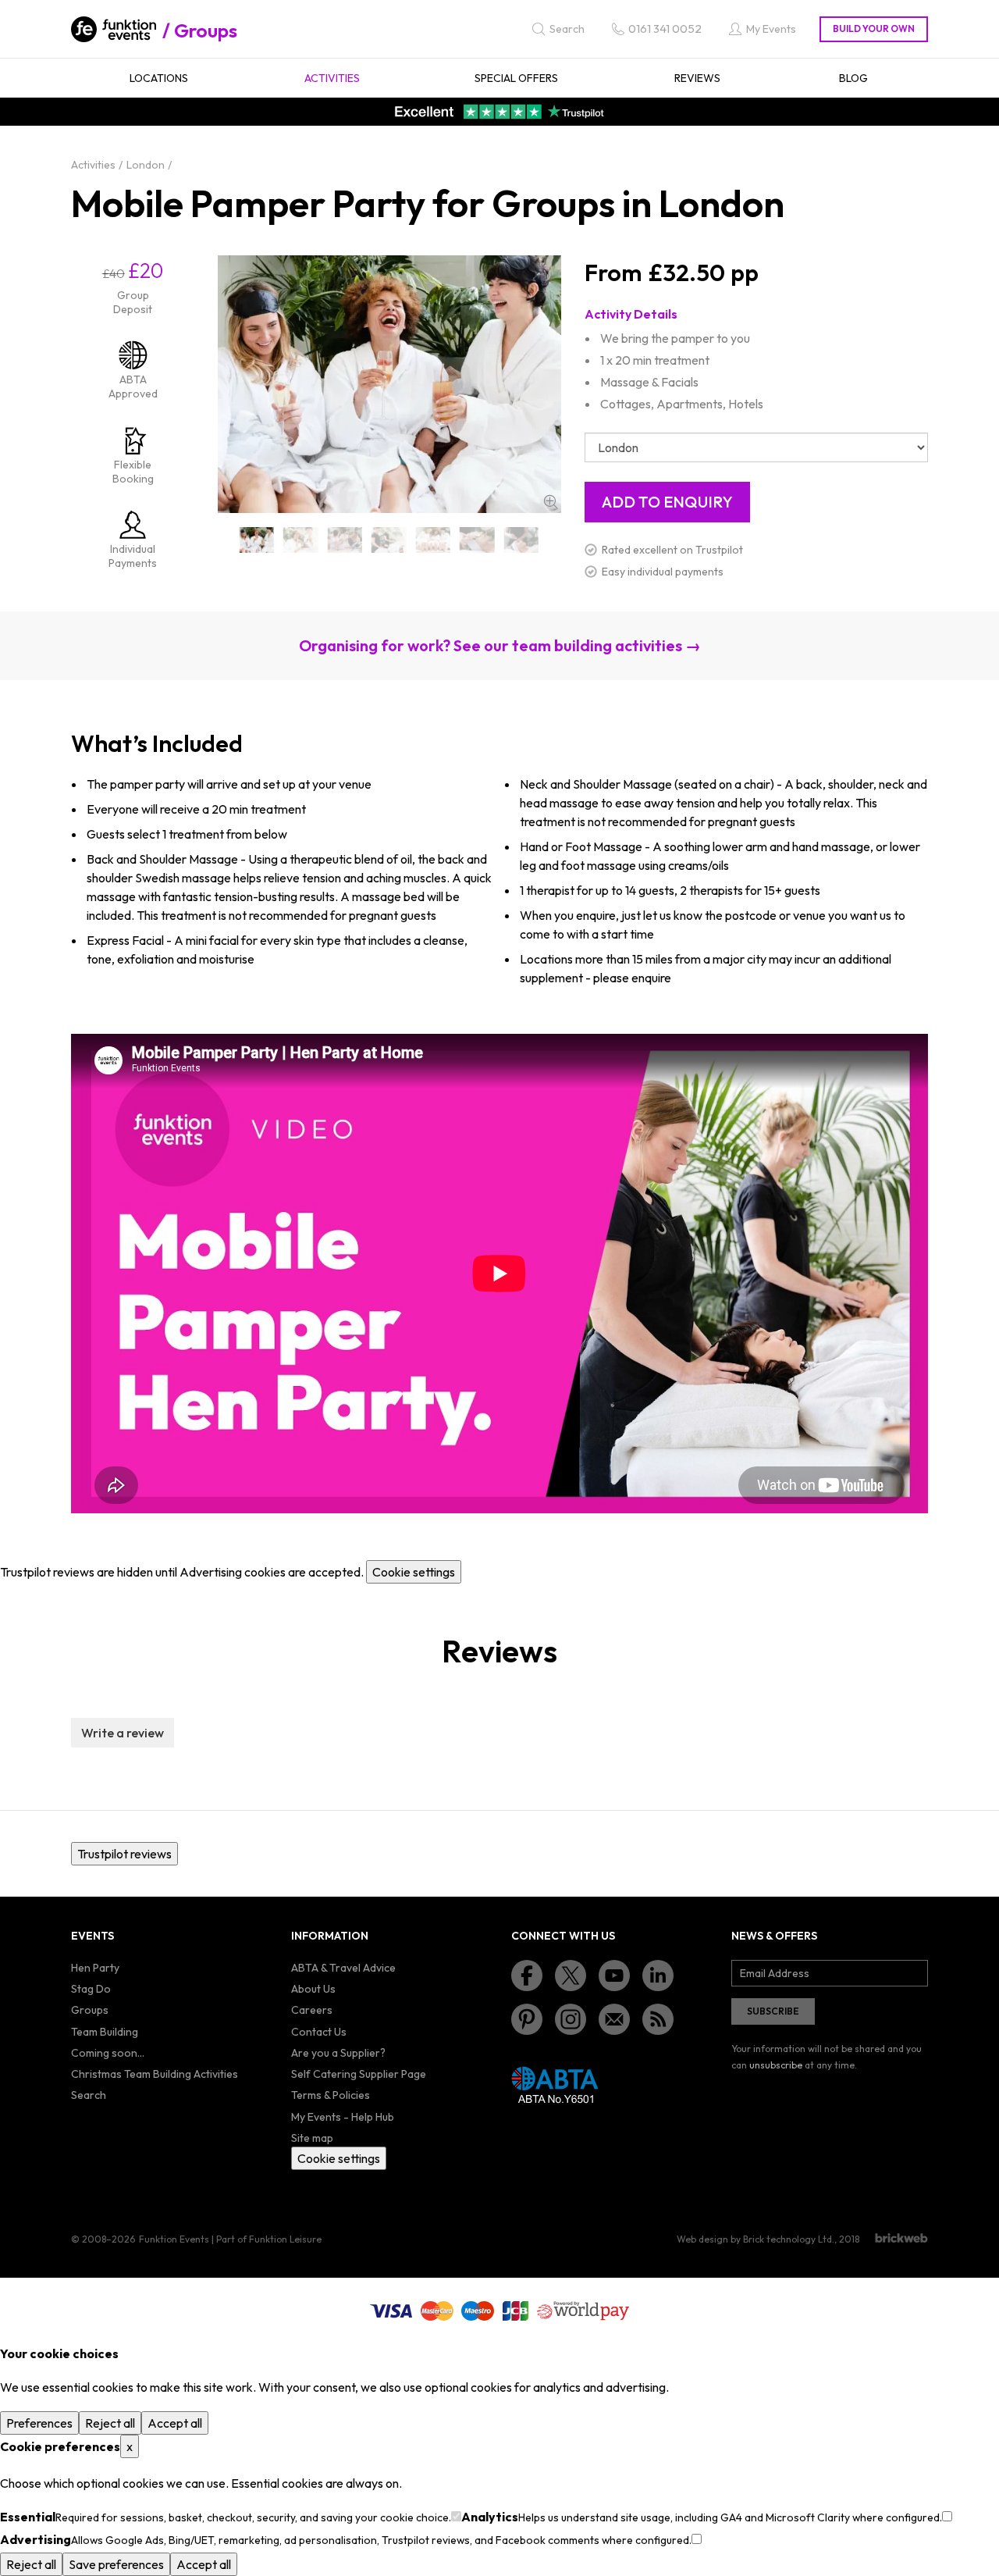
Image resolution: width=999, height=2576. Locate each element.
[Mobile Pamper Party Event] (389, 540)
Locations (159, 78)
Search (89, 2095)
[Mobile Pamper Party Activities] (301, 540)
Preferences (39, 2423)
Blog (853, 78)
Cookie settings (414, 1572)
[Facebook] (527, 1976)
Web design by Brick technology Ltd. (755, 2239)
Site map (312, 2138)
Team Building (105, 2032)
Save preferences (116, 2564)
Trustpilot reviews (124, 1854)
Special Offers (516, 78)
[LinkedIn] (658, 1976)
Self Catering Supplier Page (359, 2074)
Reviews (697, 78)
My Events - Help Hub (343, 2117)
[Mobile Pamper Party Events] (434, 540)
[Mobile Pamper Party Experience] (477, 540)
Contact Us (319, 2032)
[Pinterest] (527, 2019)
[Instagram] (571, 2019)
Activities (332, 78)
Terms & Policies (331, 2095)
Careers (312, 2010)
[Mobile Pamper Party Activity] (345, 540)
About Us (313, 1989)
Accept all (175, 2423)
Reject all (110, 2423)
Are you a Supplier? (338, 2053)
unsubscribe (776, 2065)
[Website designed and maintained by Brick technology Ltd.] (901, 2238)
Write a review (123, 1733)
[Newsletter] (614, 2019)
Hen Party (95, 1968)
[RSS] (658, 2019)
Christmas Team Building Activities (155, 2074)
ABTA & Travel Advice (343, 1968)
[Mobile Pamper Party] (257, 540)
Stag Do (91, 1989)
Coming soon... (108, 2053)
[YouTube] (614, 1976)
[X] (571, 1976)
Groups (206, 30)
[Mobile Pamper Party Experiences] (522, 540)
